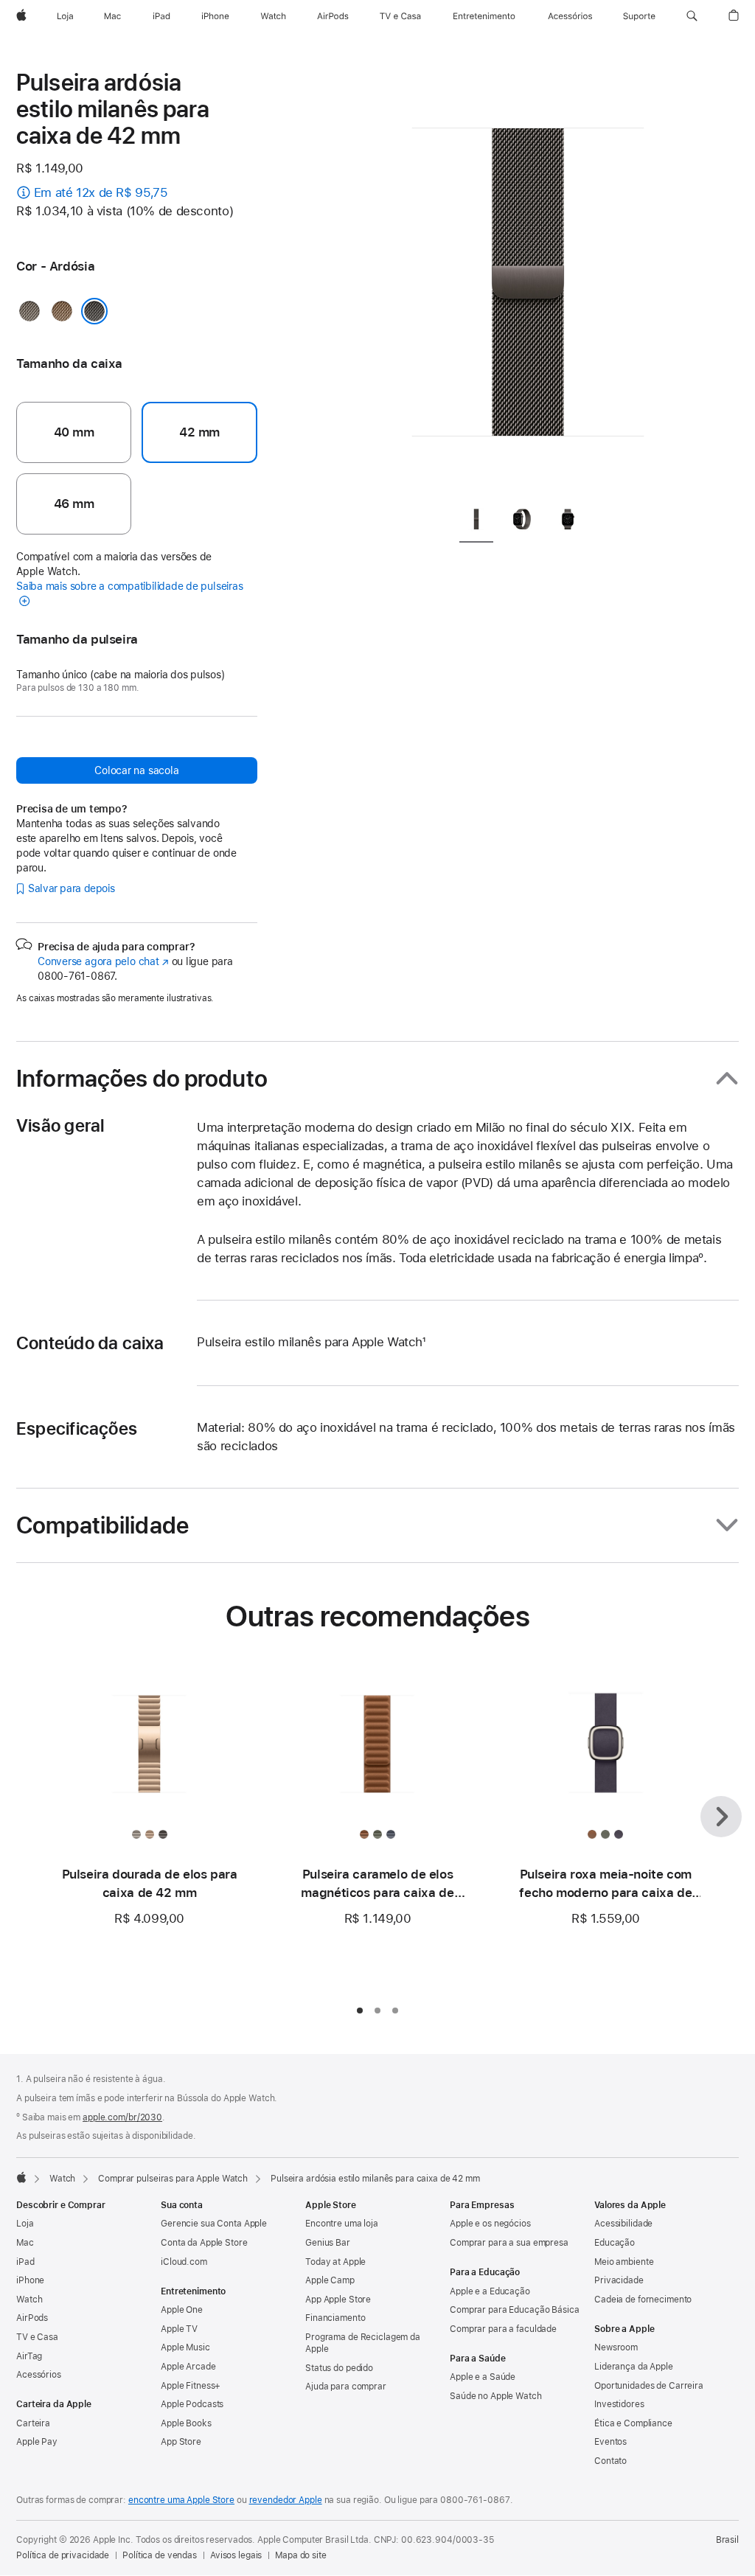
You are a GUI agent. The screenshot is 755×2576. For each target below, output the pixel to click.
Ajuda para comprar (346, 2387)
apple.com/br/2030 (122, 2117)
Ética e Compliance (633, 2423)
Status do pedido (339, 2368)
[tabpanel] (528, 280)
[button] (692, 16)
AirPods (32, 2318)
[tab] (476, 522)
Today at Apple (335, 2262)
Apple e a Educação (490, 2291)
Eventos (610, 2442)
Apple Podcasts (192, 2404)
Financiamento (335, 2318)
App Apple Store (338, 2300)
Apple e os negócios (490, 2224)
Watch (62, 2179)
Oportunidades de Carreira (649, 2386)
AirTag (29, 2356)
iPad (25, 2262)
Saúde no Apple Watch (496, 2396)
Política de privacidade (63, 2555)
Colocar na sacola (136, 770)
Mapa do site (301, 2555)
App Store (181, 2442)
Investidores (619, 2404)
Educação (615, 2243)
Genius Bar (328, 2243)
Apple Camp (330, 2280)
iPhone (30, 2280)
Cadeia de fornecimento (643, 2300)
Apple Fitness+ (191, 2386)
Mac (25, 2243)
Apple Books (186, 2423)
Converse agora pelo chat (103, 961)
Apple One (182, 2310)
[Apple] (21, 2177)
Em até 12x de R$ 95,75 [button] (101, 192)
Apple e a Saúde (483, 2377)
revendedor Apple (286, 2500)
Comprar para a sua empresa (509, 2243)
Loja (25, 2224)
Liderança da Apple (634, 2367)
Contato (610, 2461)
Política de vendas (160, 2555)
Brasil (727, 2540)
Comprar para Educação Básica (515, 2310)
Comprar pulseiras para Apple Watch (173, 2179)
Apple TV (179, 2329)
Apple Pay (37, 2442)
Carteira (33, 2423)
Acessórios (39, 2375)
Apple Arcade (188, 2367)
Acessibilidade (623, 2224)
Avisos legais (236, 2555)
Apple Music (185, 2347)
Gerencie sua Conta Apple (214, 2224)
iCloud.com (184, 2262)
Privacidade (619, 2280)
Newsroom (616, 2347)
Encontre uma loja (342, 2224)
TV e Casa (37, 2337)
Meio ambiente (624, 2262)
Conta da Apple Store (204, 2243)
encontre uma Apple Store (181, 2500)
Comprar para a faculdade (503, 2329)
